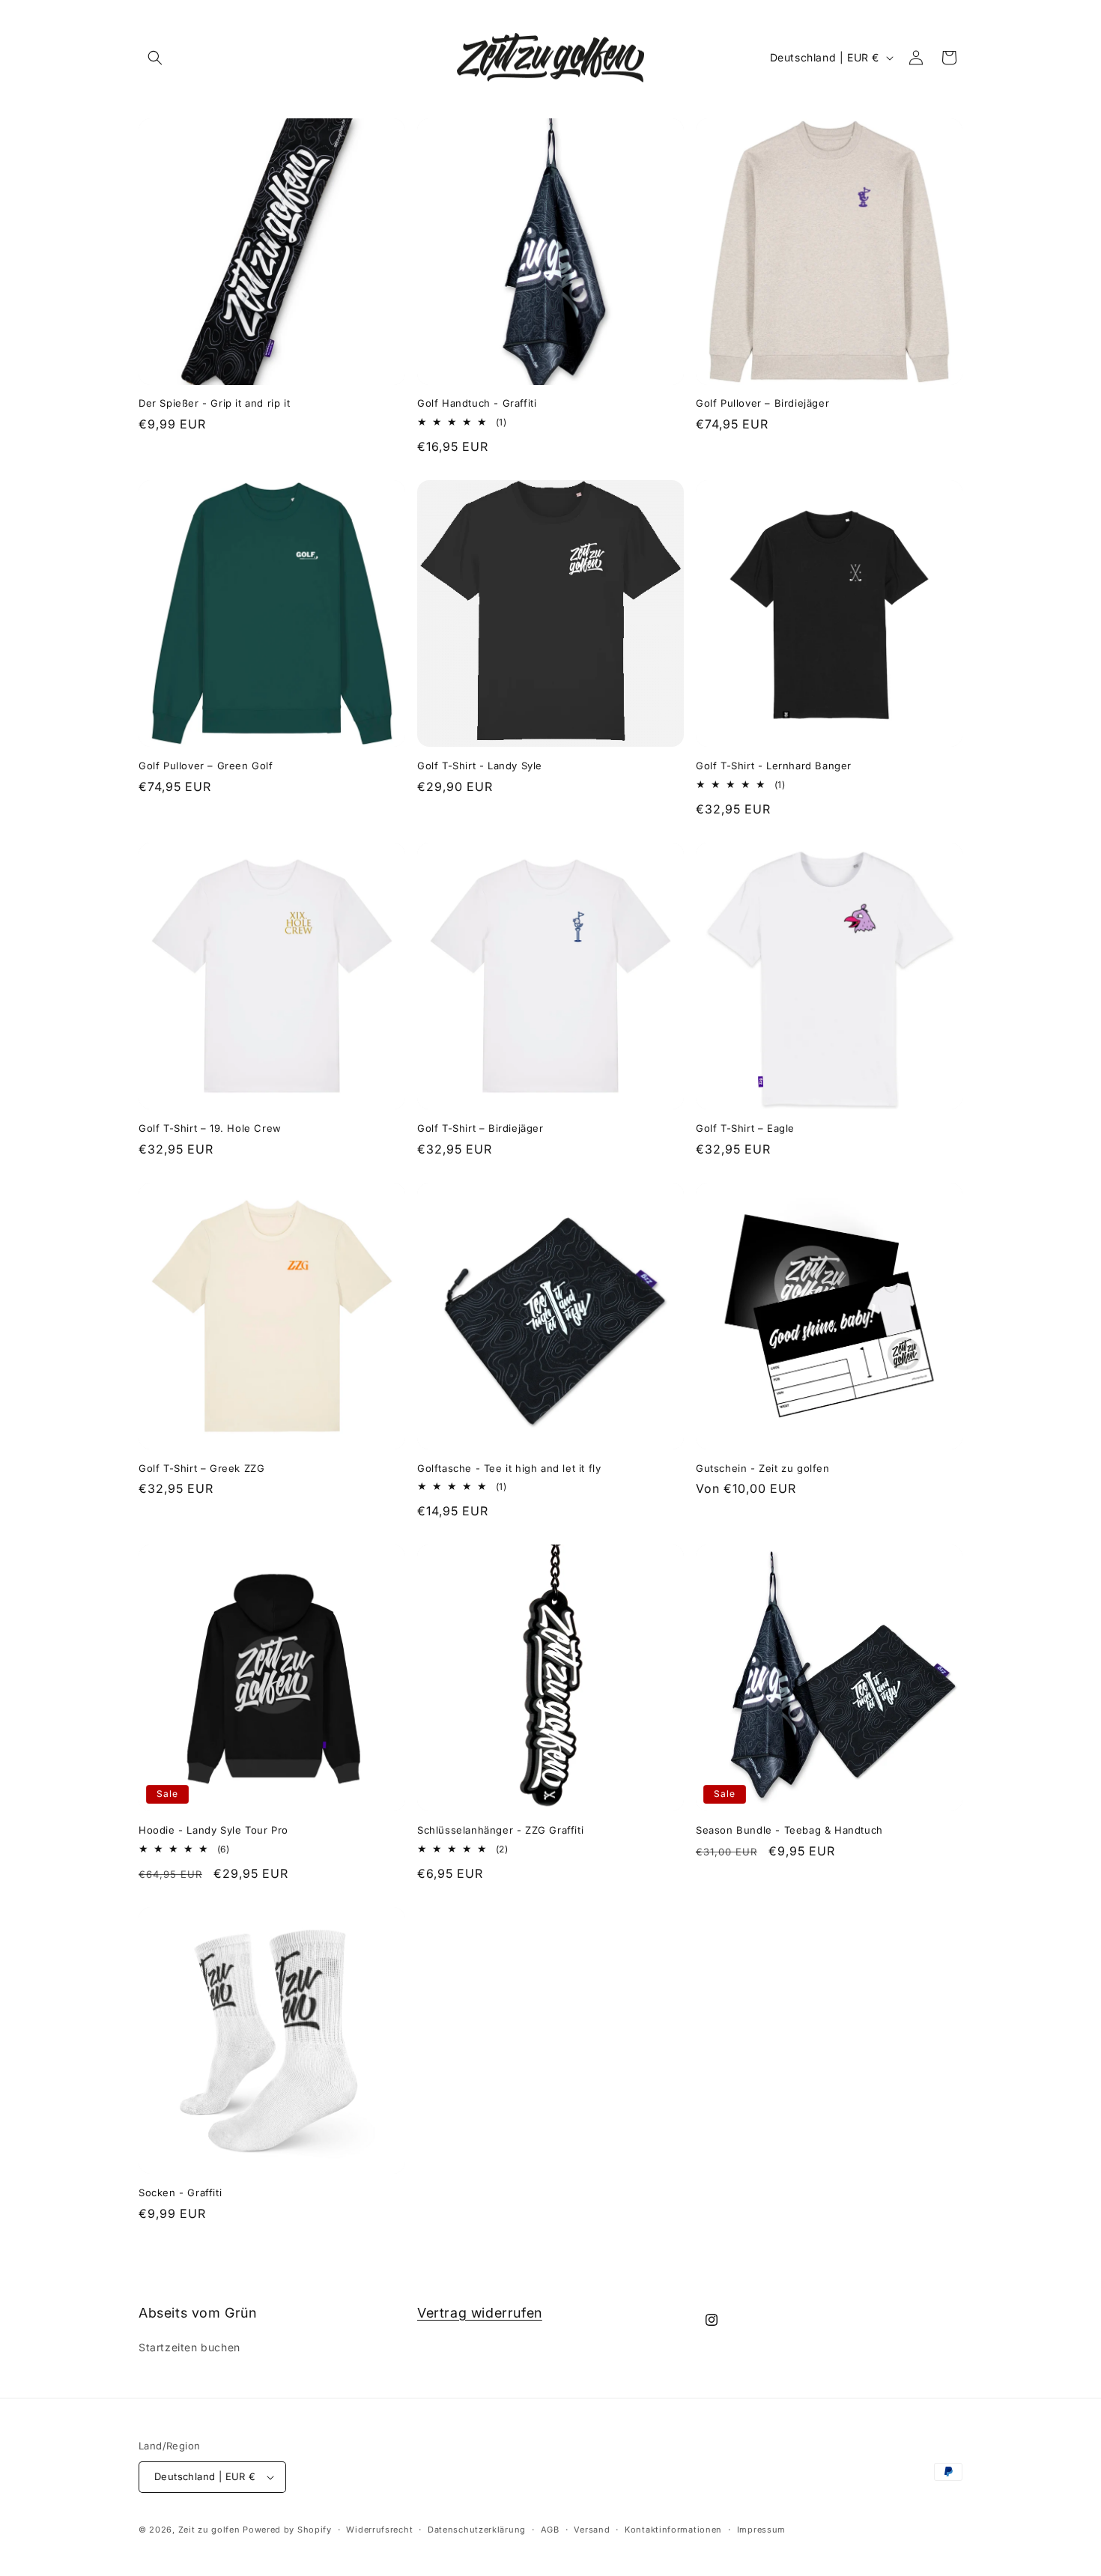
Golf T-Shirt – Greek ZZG (201, 1468)
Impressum (761, 2530)
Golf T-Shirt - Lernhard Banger (774, 766)
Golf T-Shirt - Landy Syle (480, 766)
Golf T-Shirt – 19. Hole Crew (210, 1128)
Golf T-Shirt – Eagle (745, 1128)
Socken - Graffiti (180, 2192)
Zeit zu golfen (209, 2530)
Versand (592, 2530)
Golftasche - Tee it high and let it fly (509, 1468)
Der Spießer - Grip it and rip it (214, 403)
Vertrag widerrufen (480, 2313)
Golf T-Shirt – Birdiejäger (480, 1128)
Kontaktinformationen (673, 2530)
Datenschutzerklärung (477, 2530)
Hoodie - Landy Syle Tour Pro (213, 1830)
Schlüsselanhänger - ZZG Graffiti (500, 1830)
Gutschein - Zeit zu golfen (763, 1468)
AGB (550, 2530)
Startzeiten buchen (189, 2347)
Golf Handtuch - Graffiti (477, 403)
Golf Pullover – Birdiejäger (762, 403)
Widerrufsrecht (379, 2530)
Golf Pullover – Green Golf (206, 766)
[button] (155, 58)
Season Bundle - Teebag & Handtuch (789, 1830)
